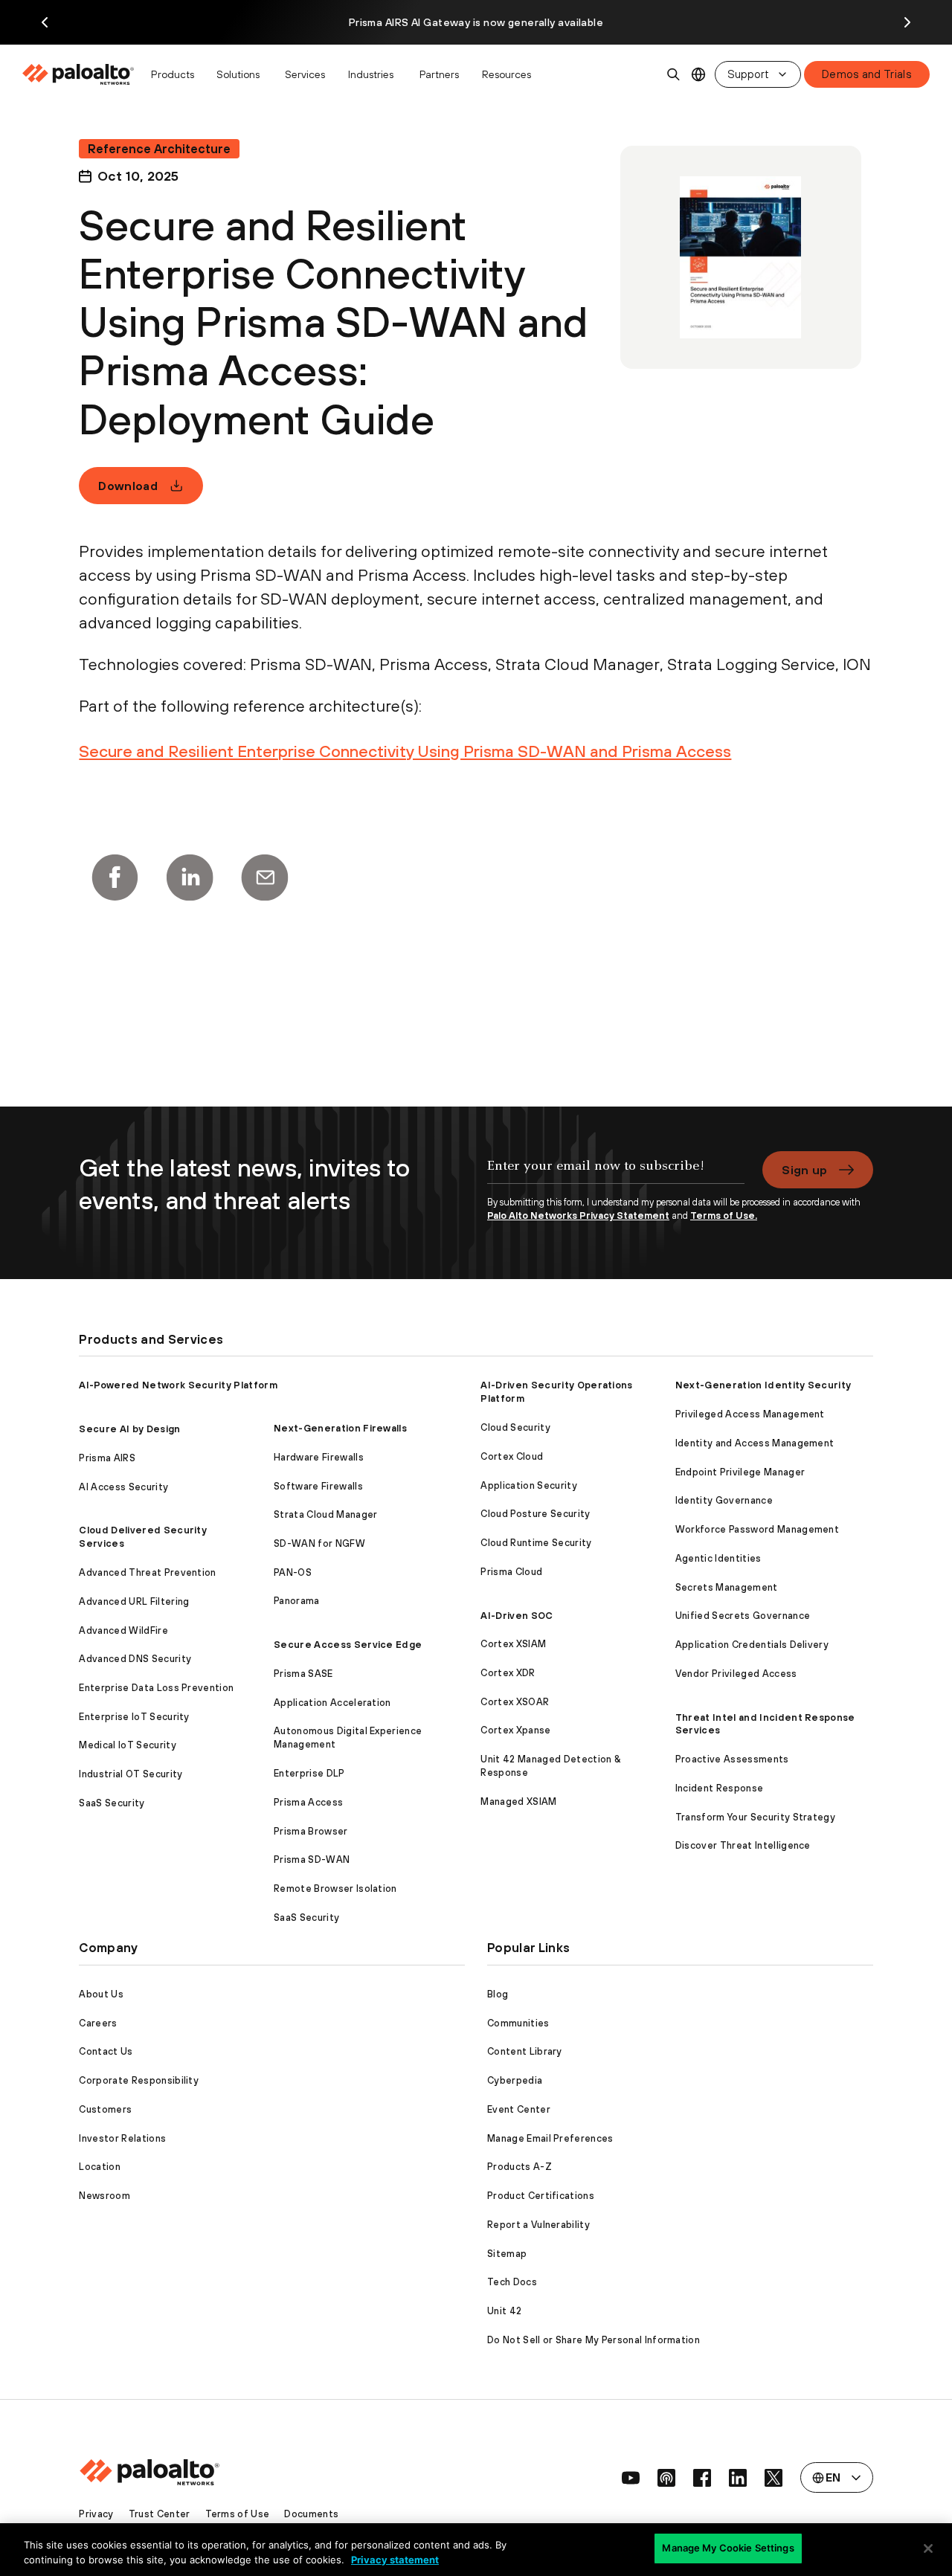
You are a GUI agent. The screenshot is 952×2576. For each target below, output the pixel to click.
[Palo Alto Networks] (79, 74)
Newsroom (104, 2196)
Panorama (297, 1601)
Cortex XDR (508, 1673)
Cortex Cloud (512, 1456)
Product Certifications (541, 2196)
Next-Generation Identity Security (763, 1385)
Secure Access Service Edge (348, 1645)
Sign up (804, 1170)
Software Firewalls (318, 1486)
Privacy (96, 2514)
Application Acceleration (332, 1703)
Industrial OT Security (131, 1774)
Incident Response (719, 1788)
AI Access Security (123, 1487)
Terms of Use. (724, 1215)
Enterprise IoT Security (134, 1717)
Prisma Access (308, 1802)
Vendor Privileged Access (736, 1674)
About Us (101, 1994)
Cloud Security (515, 1427)
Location (100, 2167)
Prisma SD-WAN (312, 1859)
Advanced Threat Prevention (147, 1572)
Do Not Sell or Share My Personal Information (594, 2340)
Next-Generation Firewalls (340, 1428)
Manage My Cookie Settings (728, 2548)
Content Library (525, 2051)
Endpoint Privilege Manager (740, 1472)
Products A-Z (520, 2167)
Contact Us (106, 2051)
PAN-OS (293, 1572)
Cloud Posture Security (535, 1514)
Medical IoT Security (127, 1745)
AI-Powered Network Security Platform (178, 1385)
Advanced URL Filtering (134, 1601)
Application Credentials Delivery (752, 1645)
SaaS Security (112, 1803)
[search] (674, 74)
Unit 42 (504, 2311)
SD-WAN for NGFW (319, 1543)
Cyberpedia (515, 2080)
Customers (105, 2109)
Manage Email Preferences (550, 2138)
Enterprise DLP (309, 1773)
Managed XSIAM (518, 1801)
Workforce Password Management (757, 1529)
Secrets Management (727, 1587)
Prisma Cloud (511, 1572)
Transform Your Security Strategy (755, 1817)
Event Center (519, 2109)
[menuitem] (82, 74)
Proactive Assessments (732, 1759)
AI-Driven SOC (517, 1616)
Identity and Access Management (755, 1443)
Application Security (528, 1485)
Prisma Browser (311, 1831)
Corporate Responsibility (139, 2080)
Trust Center (160, 2514)
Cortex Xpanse (515, 1730)
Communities (518, 2023)
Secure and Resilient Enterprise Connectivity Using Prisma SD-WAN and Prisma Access (405, 751)
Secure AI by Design (129, 1429)
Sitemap (507, 2254)
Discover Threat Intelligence (743, 1845)
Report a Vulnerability (538, 2225)
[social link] (631, 2478)
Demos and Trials (867, 74)
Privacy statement (395, 2560)
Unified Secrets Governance (743, 1616)
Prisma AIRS (107, 1458)
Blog (498, 1994)
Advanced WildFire (123, 1630)
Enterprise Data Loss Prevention (156, 1688)
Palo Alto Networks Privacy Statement (578, 1215)
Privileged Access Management (750, 1414)
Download (128, 486)
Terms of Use (238, 2514)
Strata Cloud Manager (325, 1514)
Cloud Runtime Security (536, 1543)
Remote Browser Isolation (335, 1888)
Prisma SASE (303, 1674)
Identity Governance (724, 1500)
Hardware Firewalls (319, 1457)
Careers (98, 2023)
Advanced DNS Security (135, 1659)
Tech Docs (512, 2282)
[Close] (928, 2548)
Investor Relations (122, 2138)
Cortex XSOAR (515, 1702)
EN (699, 75)
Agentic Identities (718, 1558)
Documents (311, 2514)
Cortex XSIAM (513, 1644)
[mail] (265, 878)
